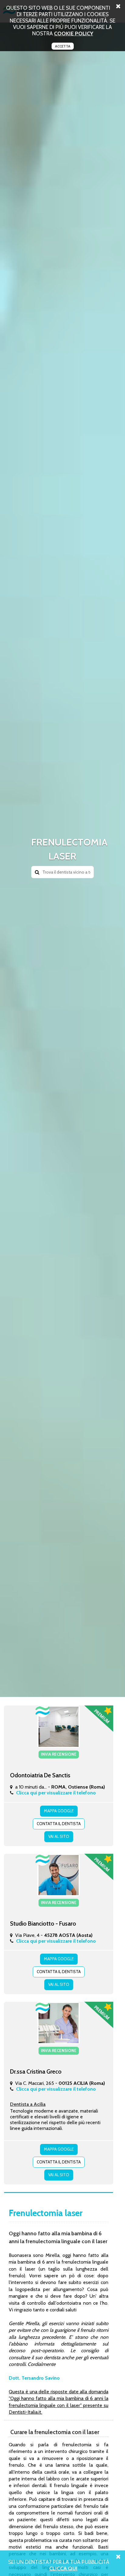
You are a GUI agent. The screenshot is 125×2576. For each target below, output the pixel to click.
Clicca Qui (63, 2568)
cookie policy (74, 33)
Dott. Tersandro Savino (34, 2378)
